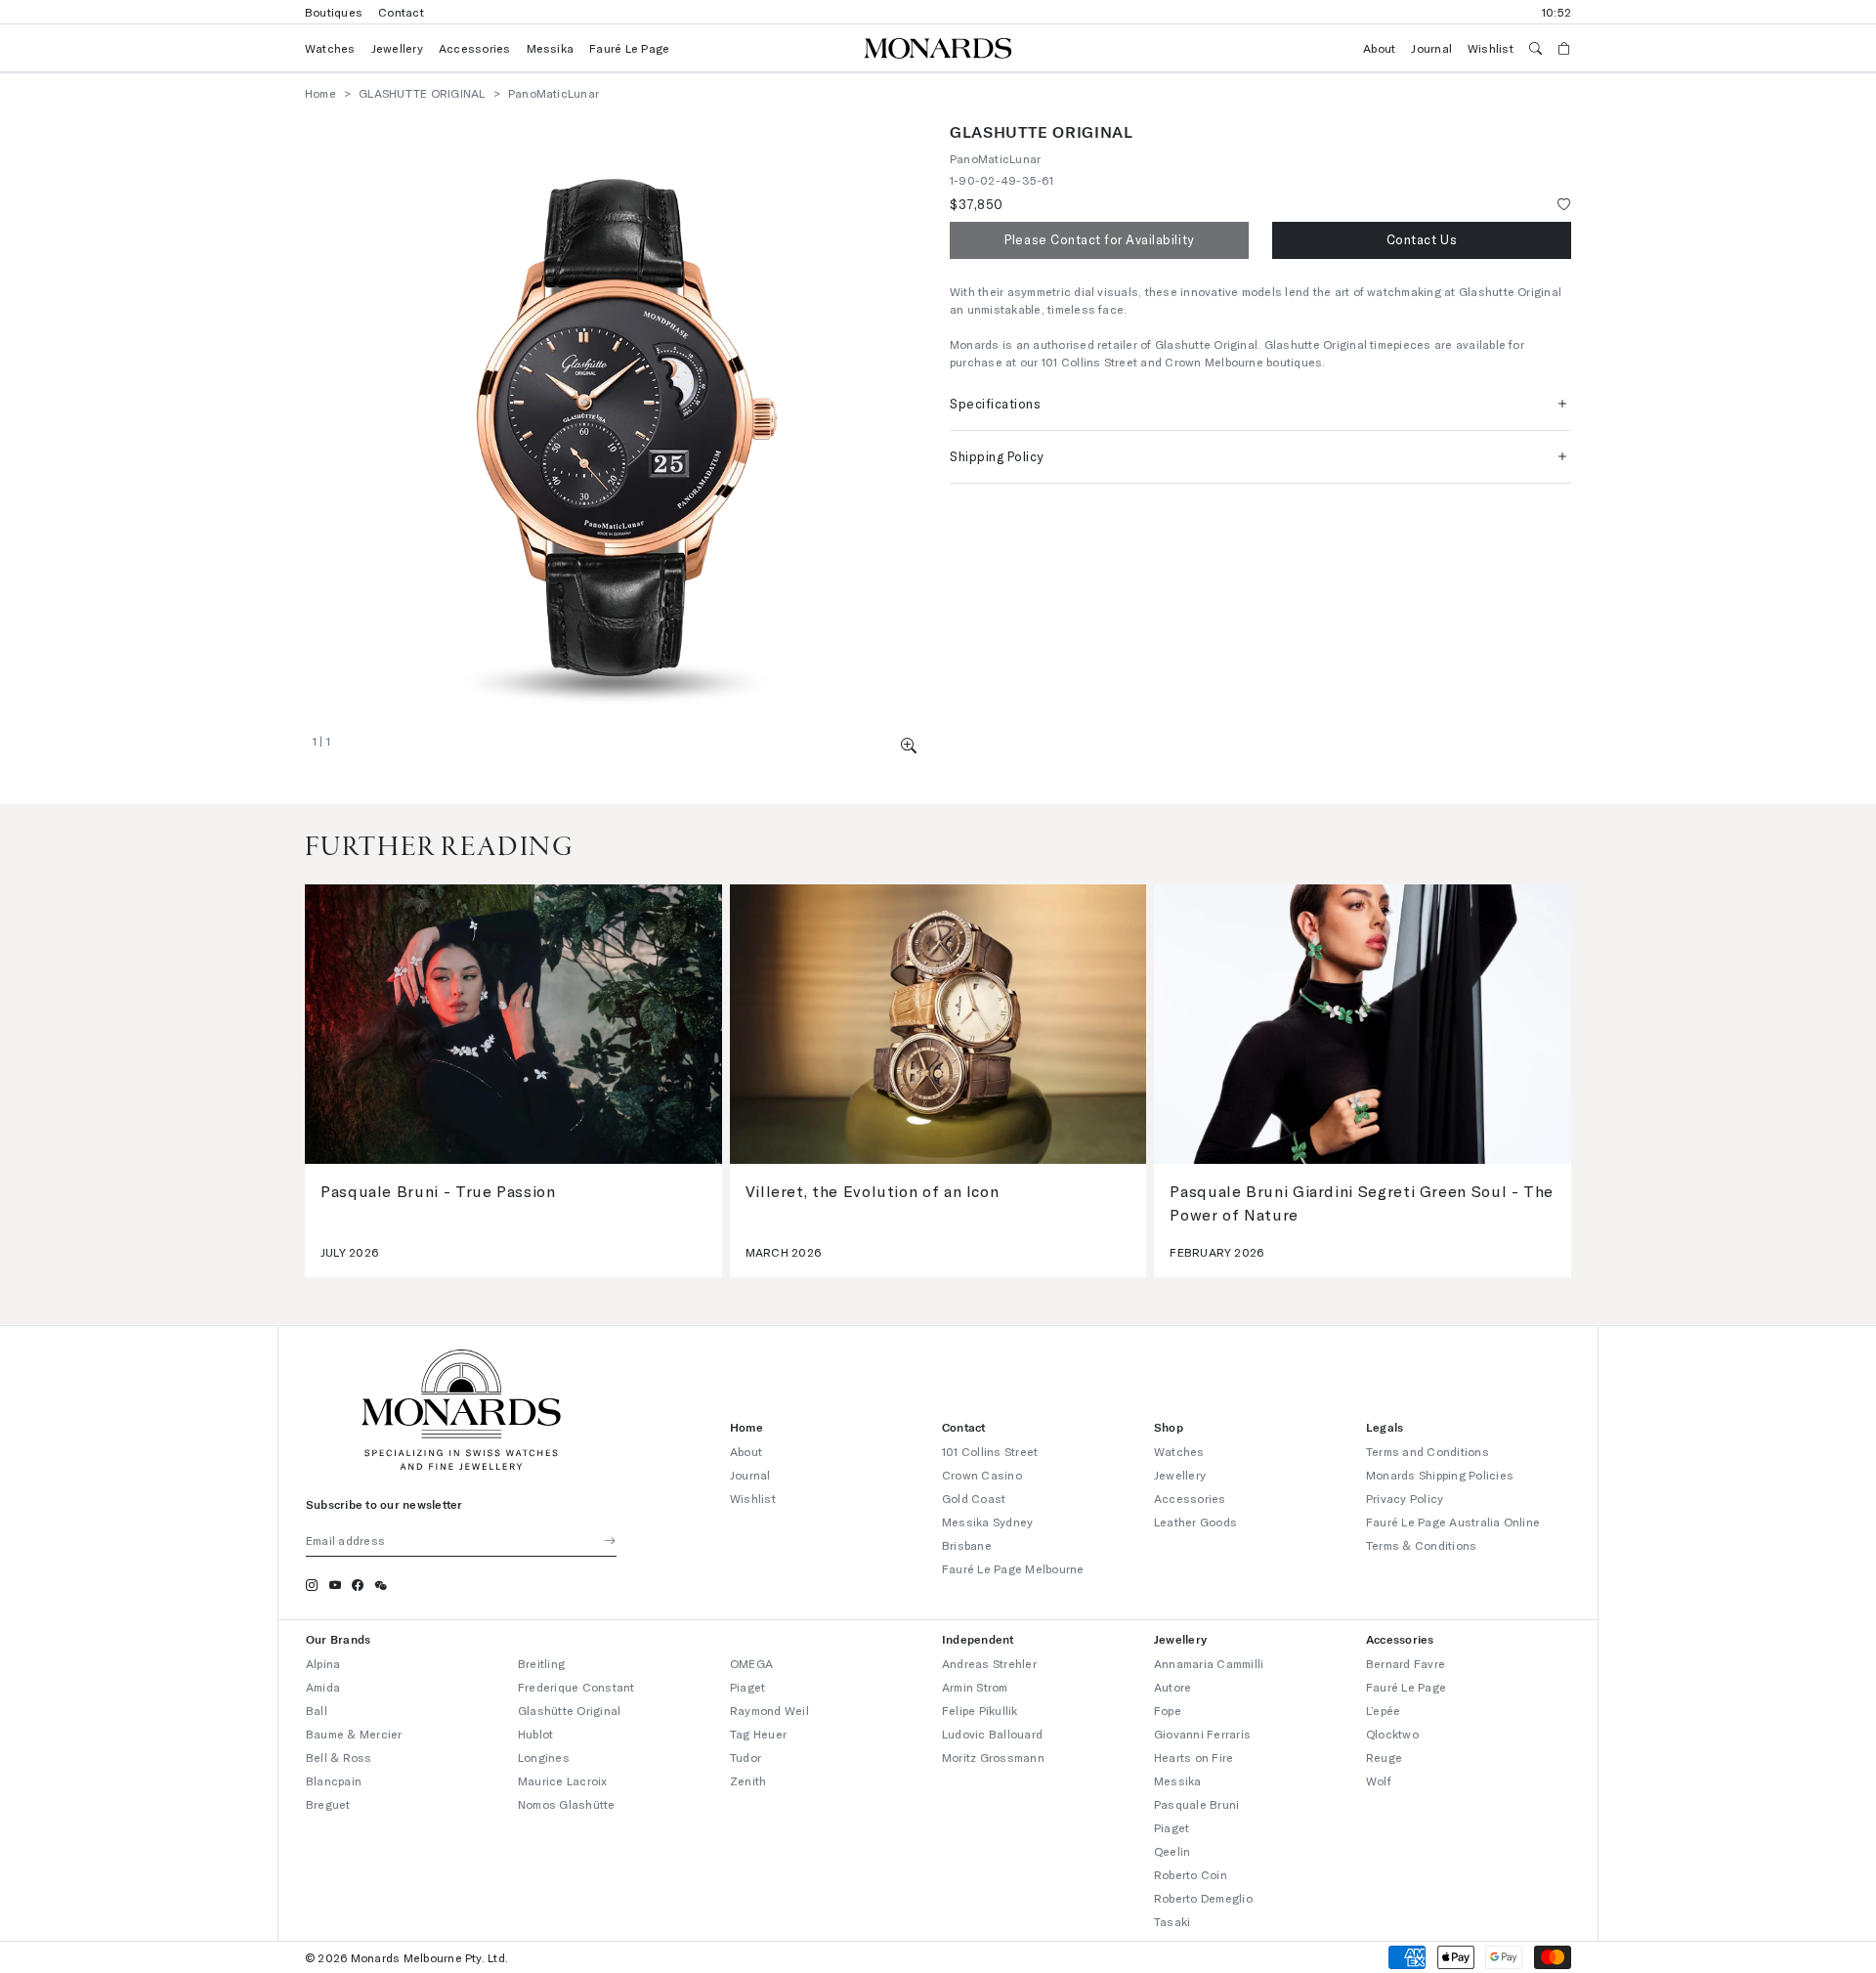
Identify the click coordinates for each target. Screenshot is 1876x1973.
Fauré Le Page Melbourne (1013, 1568)
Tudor (746, 1757)
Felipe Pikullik (980, 1710)
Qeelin (1172, 1851)
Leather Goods (1195, 1522)
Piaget (747, 1687)
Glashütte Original (569, 1710)
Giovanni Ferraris (1202, 1734)
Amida (323, 1687)
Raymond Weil (769, 1710)
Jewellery (397, 48)
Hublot (535, 1734)
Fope (1168, 1710)
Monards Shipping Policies (1440, 1475)
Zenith (748, 1780)
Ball (317, 1710)
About (1379, 48)
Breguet (328, 1804)
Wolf (1379, 1780)
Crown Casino (982, 1475)
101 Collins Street (990, 1451)
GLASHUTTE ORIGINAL (422, 93)
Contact (401, 12)
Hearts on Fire (1194, 1757)
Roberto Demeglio (1203, 1898)
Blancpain (334, 1780)
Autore (1172, 1687)
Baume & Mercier (354, 1734)
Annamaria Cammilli (1209, 1663)
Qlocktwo (1392, 1734)
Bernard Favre (1406, 1663)
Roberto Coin (1191, 1874)
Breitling (541, 1663)
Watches (330, 48)
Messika (551, 48)
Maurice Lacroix (563, 1780)
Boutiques (334, 12)
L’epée (1383, 1710)
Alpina (323, 1663)
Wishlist (1491, 48)
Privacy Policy (1405, 1498)
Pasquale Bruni (1196, 1804)
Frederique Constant (576, 1687)
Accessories (475, 48)
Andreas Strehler (989, 1663)
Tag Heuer (758, 1734)
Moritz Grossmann (993, 1757)
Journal (1431, 48)
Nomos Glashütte (567, 1804)
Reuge (1384, 1757)
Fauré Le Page (629, 48)
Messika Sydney (987, 1522)
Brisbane (967, 1545)
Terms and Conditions (1428, 1451)
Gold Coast (974, 1498)
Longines (544, 1757)
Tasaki (1172, 1921)
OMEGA (751, 1663)
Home (320, 93)
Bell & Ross (339, 1757)
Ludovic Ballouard (992, 1734)
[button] (909, 745)
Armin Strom (975, 1687)
